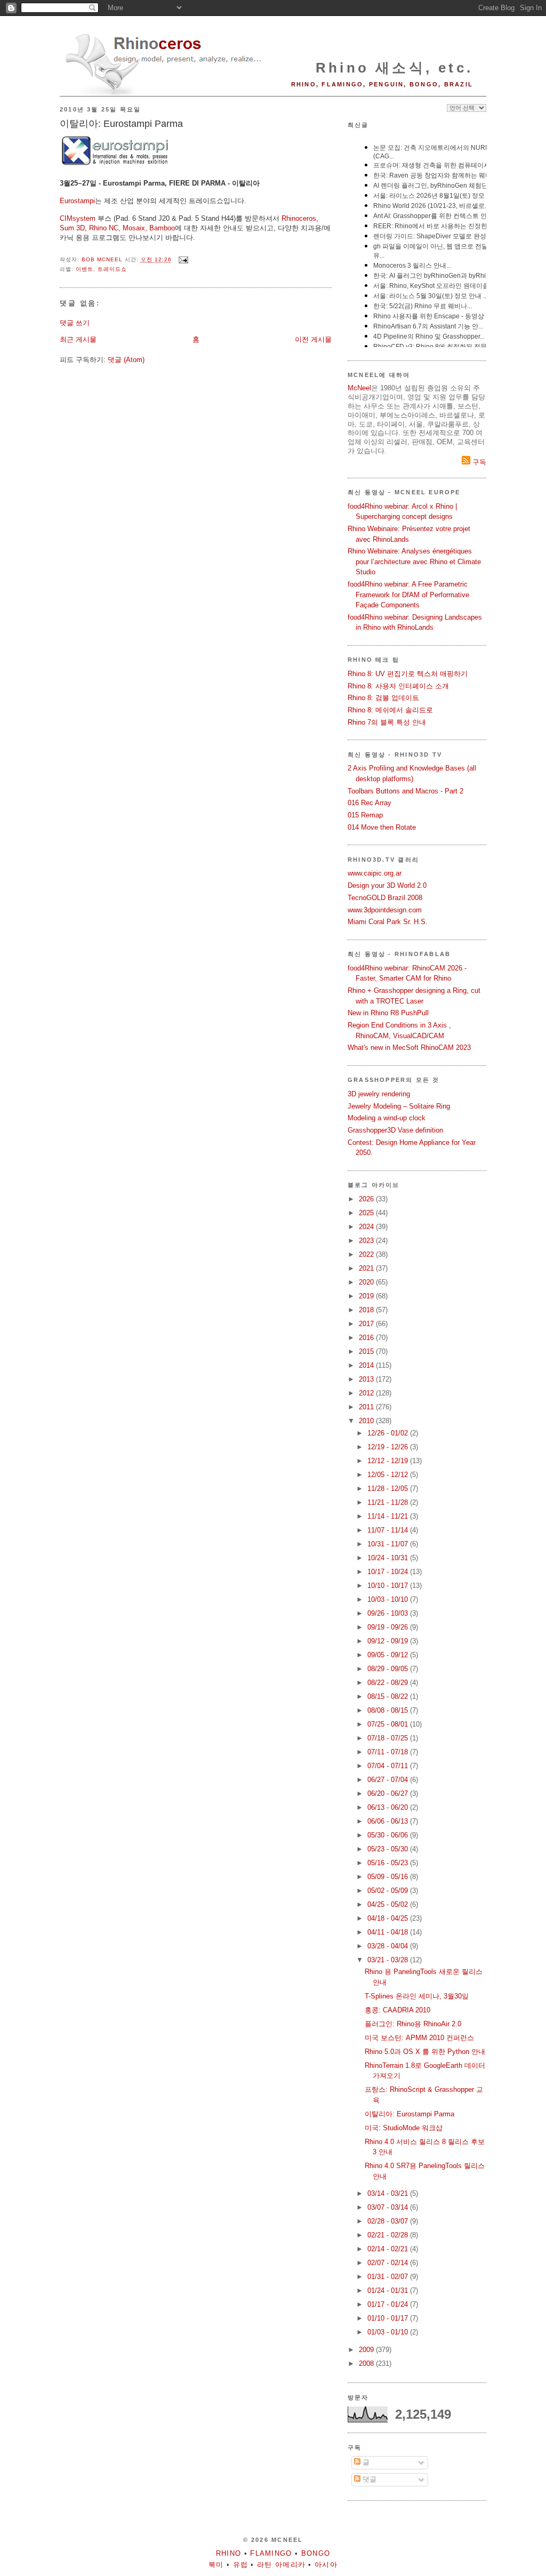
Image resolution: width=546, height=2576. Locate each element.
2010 (367, 1421)
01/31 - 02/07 (389, 2277)
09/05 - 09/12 (389, 1655)
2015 (367, 1351)
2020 (367, 1282)
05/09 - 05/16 (389, 1877)
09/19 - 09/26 (389, 1627)
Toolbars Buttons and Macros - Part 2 (406, 791)
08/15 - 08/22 (389, 1696)
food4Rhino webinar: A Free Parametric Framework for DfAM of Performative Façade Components (408, 595)
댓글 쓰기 (75, 323)
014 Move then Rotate (382, 827)
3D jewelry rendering (379, 1094)
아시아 (326, 2565)
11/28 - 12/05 (389, 1488)
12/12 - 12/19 (389, 1461)
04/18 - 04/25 (389, 1918)
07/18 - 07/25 (389, 1738)
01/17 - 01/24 (389, 2304)
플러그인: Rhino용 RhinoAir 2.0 (413, 2024)
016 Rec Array (370, 803)
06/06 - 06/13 (389, 1821)
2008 (367, 2364)
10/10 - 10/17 (389, 1586)
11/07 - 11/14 (389, 1530)
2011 (367, 1407)
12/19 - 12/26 (389, 1447)
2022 (367, 1254)
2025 (367, 1213)
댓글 (368, 2479)
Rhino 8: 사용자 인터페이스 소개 (398, 686)
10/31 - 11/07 (389, 1544)
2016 (367, 1338)
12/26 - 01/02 (389, 1433)
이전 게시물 (313, 339)
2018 (367, 1310)
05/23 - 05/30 (389, 1849)
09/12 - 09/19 (389, 1641)
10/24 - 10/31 (389, 1558)
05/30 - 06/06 (389, 1835)
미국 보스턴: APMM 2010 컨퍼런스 (419, 2038)
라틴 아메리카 (281, 2565)
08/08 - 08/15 (389, 1710)
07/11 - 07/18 (389, 1752)
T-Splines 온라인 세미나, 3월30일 (417, 1996)
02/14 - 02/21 (389, 2249)
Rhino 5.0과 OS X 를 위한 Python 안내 (425, 2052)
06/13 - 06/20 (389, 1807)
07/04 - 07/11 (389, 1766)
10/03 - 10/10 (389, 1599)
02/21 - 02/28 (389, 2235)
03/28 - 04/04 (389, 1946)
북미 (216, 2565)
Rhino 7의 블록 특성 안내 (387, 722)
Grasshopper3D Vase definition (395, 1130)
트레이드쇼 (112, 269)
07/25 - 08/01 (389, 1724)
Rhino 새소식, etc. (394, 68)
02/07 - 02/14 (389, 2263)
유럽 (241, 2565)
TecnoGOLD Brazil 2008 (385, 898)
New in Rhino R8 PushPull (388, 1013)
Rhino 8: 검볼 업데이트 (383, 698)
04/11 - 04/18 (389, 1932)
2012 (367, 1393)
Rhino (229, 2553)
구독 (478, 462)
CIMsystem (78, 218)
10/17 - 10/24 (389, 1572)
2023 (367, 1241)
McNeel (359, 388)
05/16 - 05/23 (389, 1863)
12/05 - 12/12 (389, 1475)
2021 (367, 1268)
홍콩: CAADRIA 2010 (398, 2010)
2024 (367, 1227)
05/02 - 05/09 (389, 1891)
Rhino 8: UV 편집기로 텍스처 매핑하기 (408, 674)
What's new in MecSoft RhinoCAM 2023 (409, 1048)
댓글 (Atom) (126, 360)
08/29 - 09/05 (389, 1669)
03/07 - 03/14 (389, 2207)
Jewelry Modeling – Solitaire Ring (399, 1106)
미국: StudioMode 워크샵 (404, 2128)
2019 (367, 1296)
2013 (367, 1379)
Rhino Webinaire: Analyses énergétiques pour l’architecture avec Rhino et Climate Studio (414, 561)
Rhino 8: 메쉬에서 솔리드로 (390, 710)
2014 (367, 1365)
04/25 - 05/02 (389, 1904)
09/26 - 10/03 (389, 1613)
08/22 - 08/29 (389, 1683)
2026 (367, 1199)
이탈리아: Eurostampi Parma (409, 2114)
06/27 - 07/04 (389, 1780)
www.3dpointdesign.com (385, 910)
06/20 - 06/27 (389, 1793)
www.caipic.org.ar (375, 873)
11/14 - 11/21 (389, 1516)
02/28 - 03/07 (389, 2221)
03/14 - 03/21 (389, 2193)
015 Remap (365, 815)
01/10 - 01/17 (389, 2318)
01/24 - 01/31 (389, 2290)
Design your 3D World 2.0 (387, 885)
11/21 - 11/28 (389, 1502)
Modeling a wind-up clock (387, 1118)
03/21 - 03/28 (389, 1960)
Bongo (316, 2553)
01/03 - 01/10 (389, 2332)
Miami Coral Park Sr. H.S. (388, 922)
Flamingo (271, 2553)
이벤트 (85, 269)
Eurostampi (77, 201)
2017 (367, 1324)
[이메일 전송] (183, 260)
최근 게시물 (78, 339)
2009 (367, 2350)
